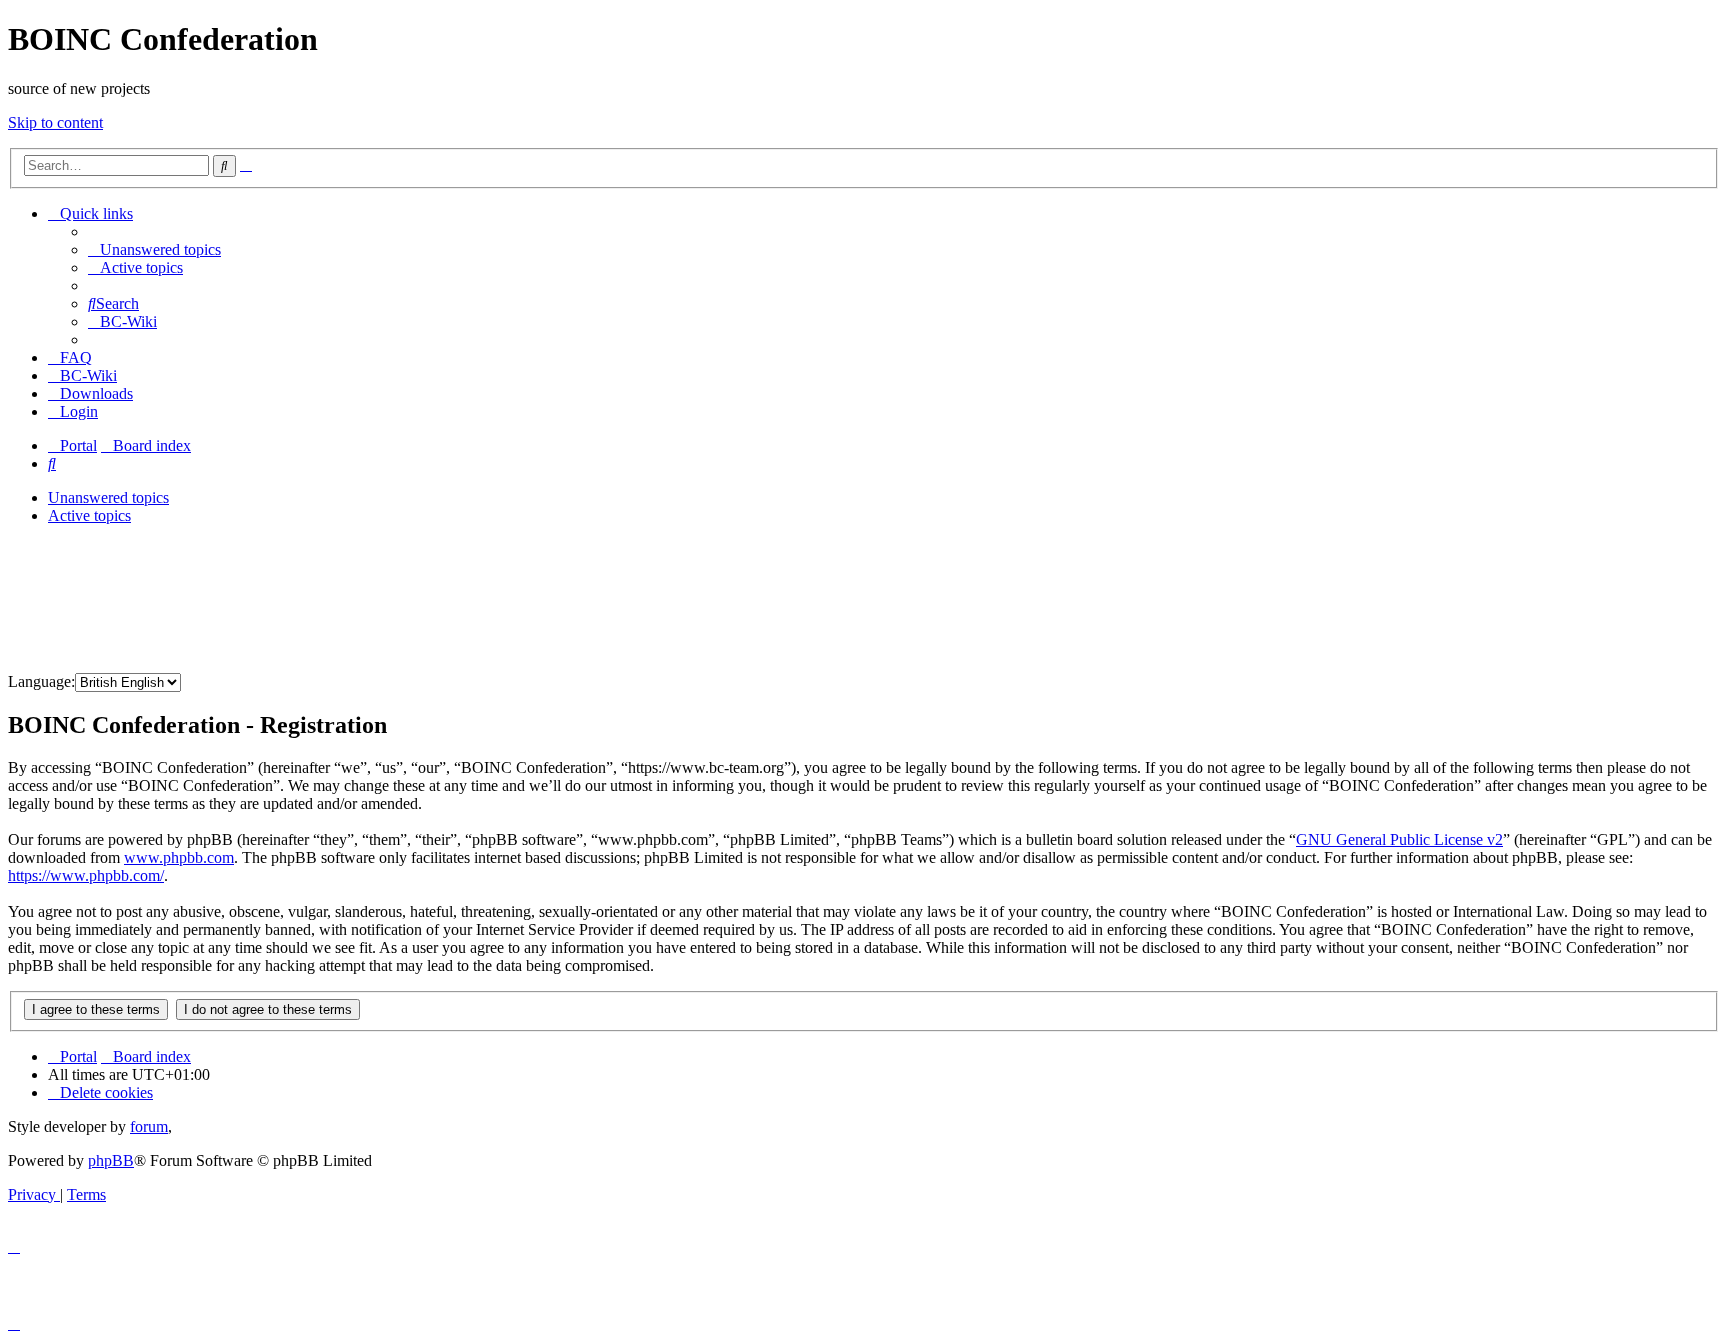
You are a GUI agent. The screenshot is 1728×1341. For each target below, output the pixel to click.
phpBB (111, 1160)
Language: (41, 681)
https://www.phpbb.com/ (86, 875)
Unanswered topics (108, 497)
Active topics (89, 515)
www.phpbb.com (179, 857)
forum (149, 1126)
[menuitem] (154, 249)
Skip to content (55, 122)
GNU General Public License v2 (1399, 839)
